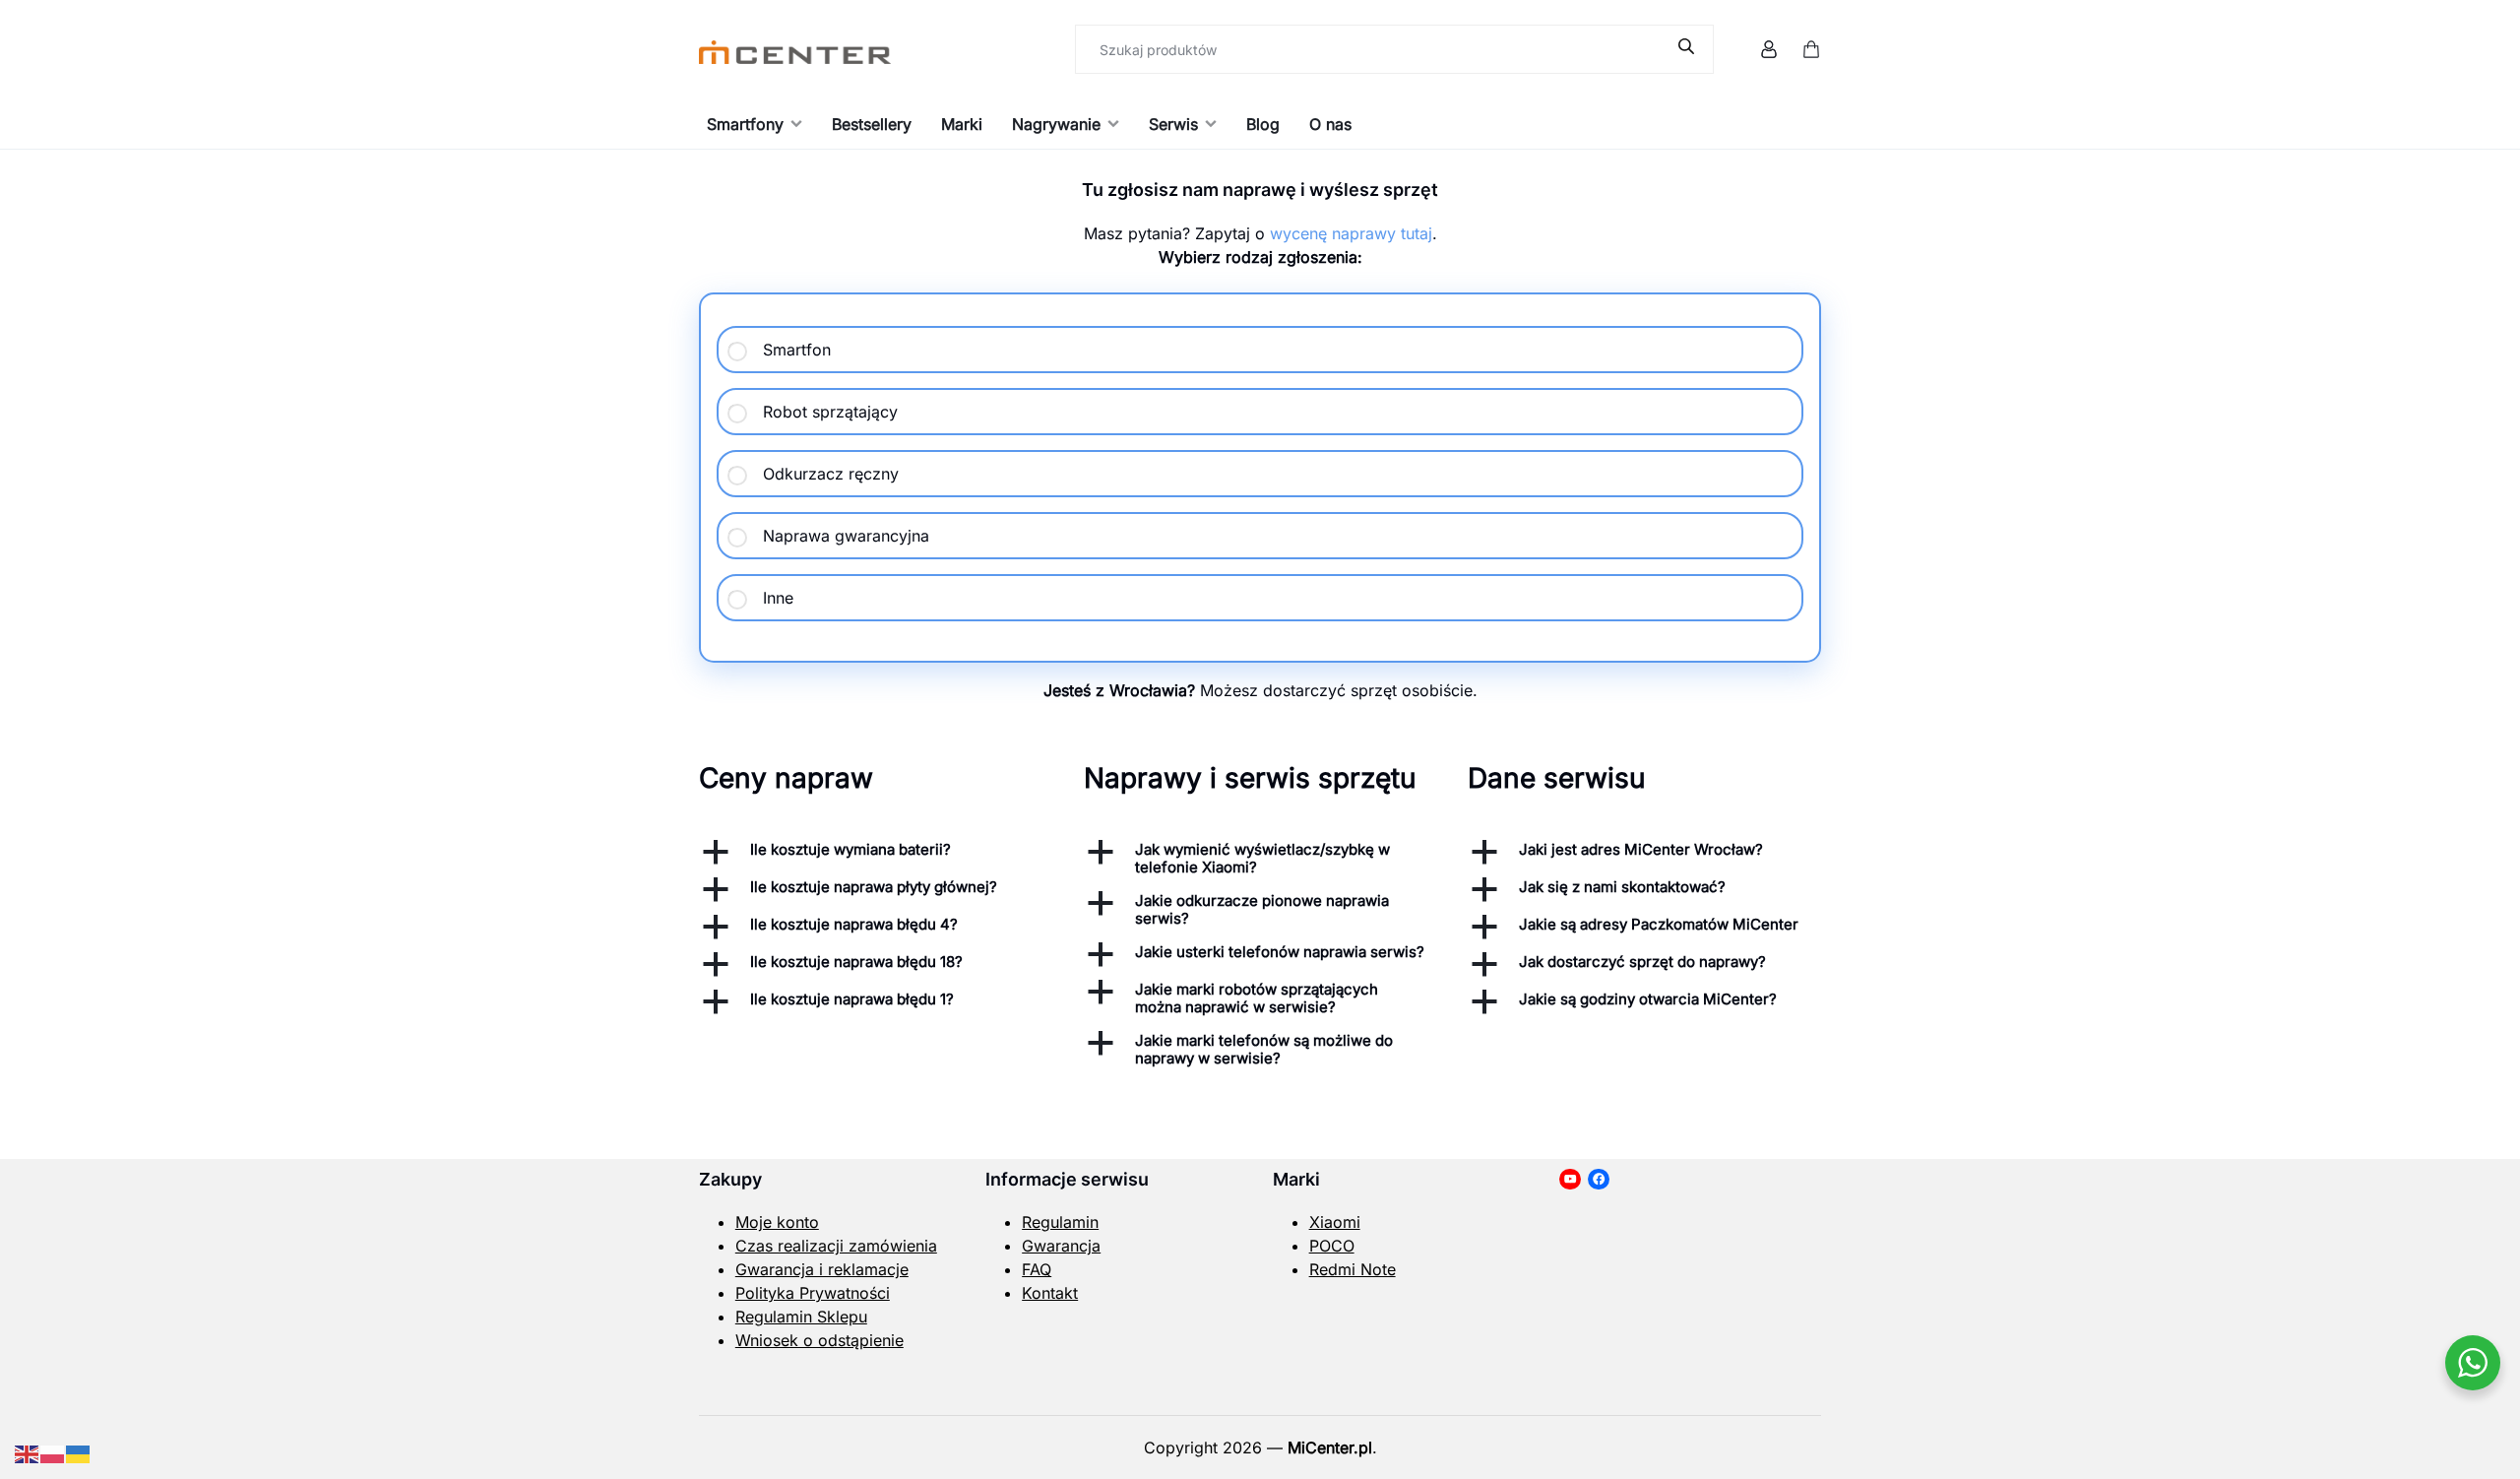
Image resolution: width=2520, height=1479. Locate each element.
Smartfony (745, 124)
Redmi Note (1353, 1269)
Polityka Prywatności (813, 1293)
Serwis (1173, 124)
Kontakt (1050, 1293)
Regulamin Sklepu (801, 1317)
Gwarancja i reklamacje (822, 1269)
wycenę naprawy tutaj (1351, 233)
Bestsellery (872, 124)
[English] (28, 1452)
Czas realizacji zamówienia (836, 1246)
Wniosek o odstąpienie (819, 1340)
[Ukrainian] (79, 1452)
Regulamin (1060, 1222)
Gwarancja (1061, 1246)
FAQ (1037, 1269)
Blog (1263, 124)
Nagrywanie (1056, 124)
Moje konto (777, 1222)
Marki (962, 124)
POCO (1332, 1246)
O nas (1330, 124)
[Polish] (53, 1452)
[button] (876, 852)
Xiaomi (1335, 1222)
